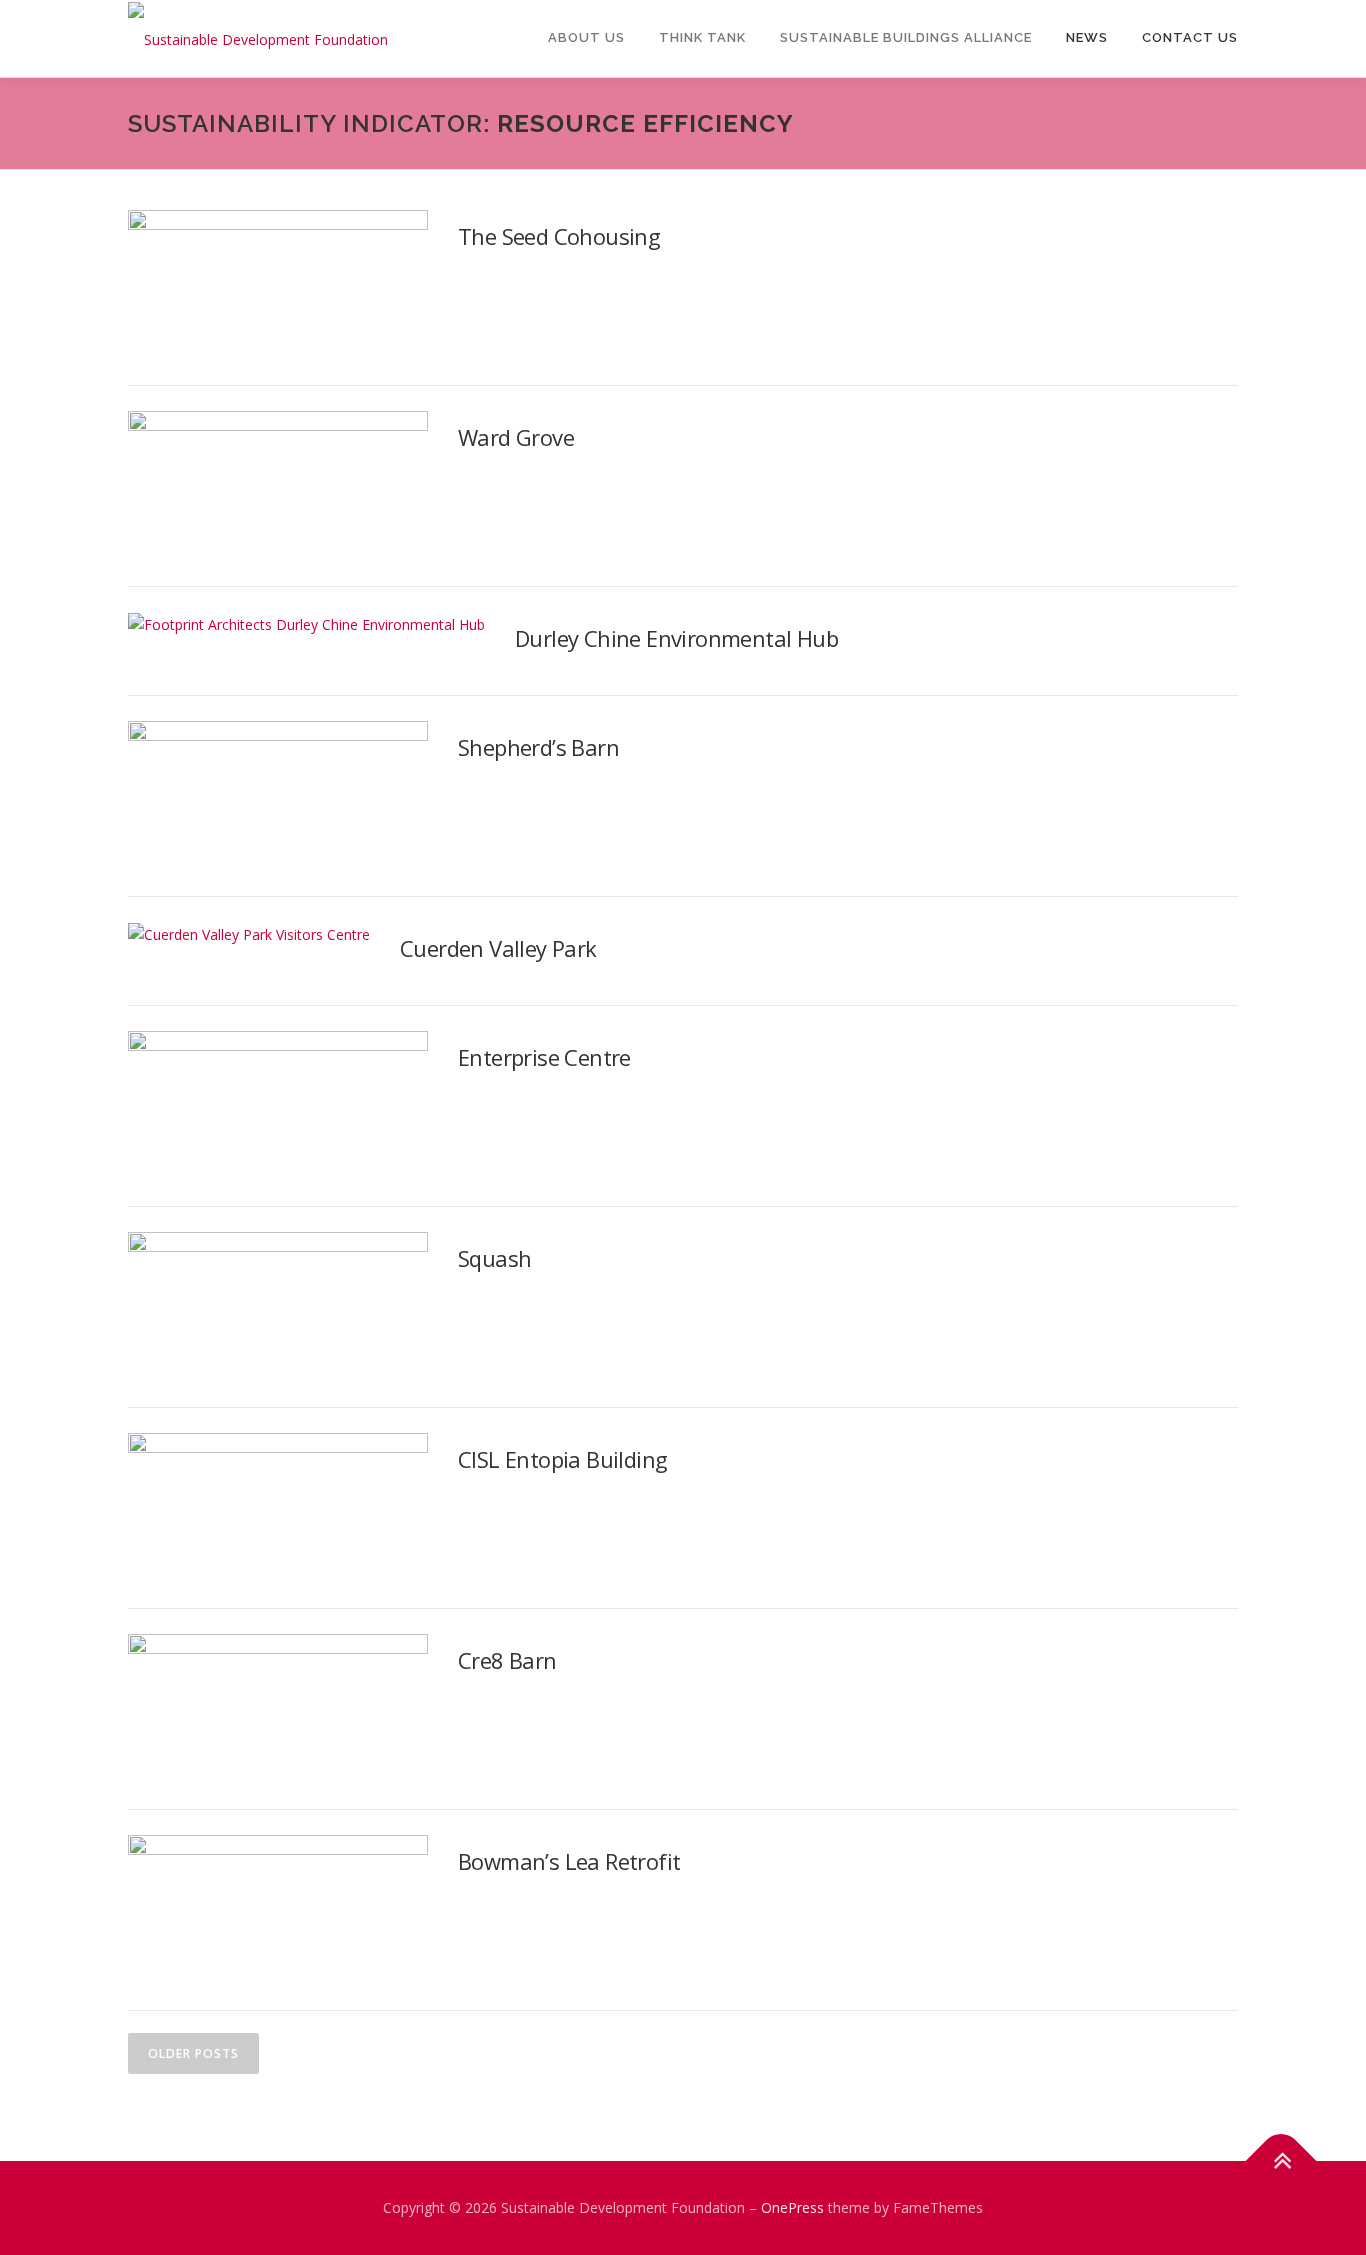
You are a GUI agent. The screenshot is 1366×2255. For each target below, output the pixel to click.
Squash (494, 1258)
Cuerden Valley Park (498, 948)
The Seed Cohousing (559, 236)
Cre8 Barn (507, 1660)
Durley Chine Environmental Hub (676, 638)
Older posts (193, 2053)
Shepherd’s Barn (538, 747)
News (1087, 37)
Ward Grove (516, 437)
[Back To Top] (1281, 2161)
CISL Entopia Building (562, 1459)
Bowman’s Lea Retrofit (569, 1861)
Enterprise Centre (544, 1057)
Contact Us (1190, 37)
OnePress (792, 2207)
